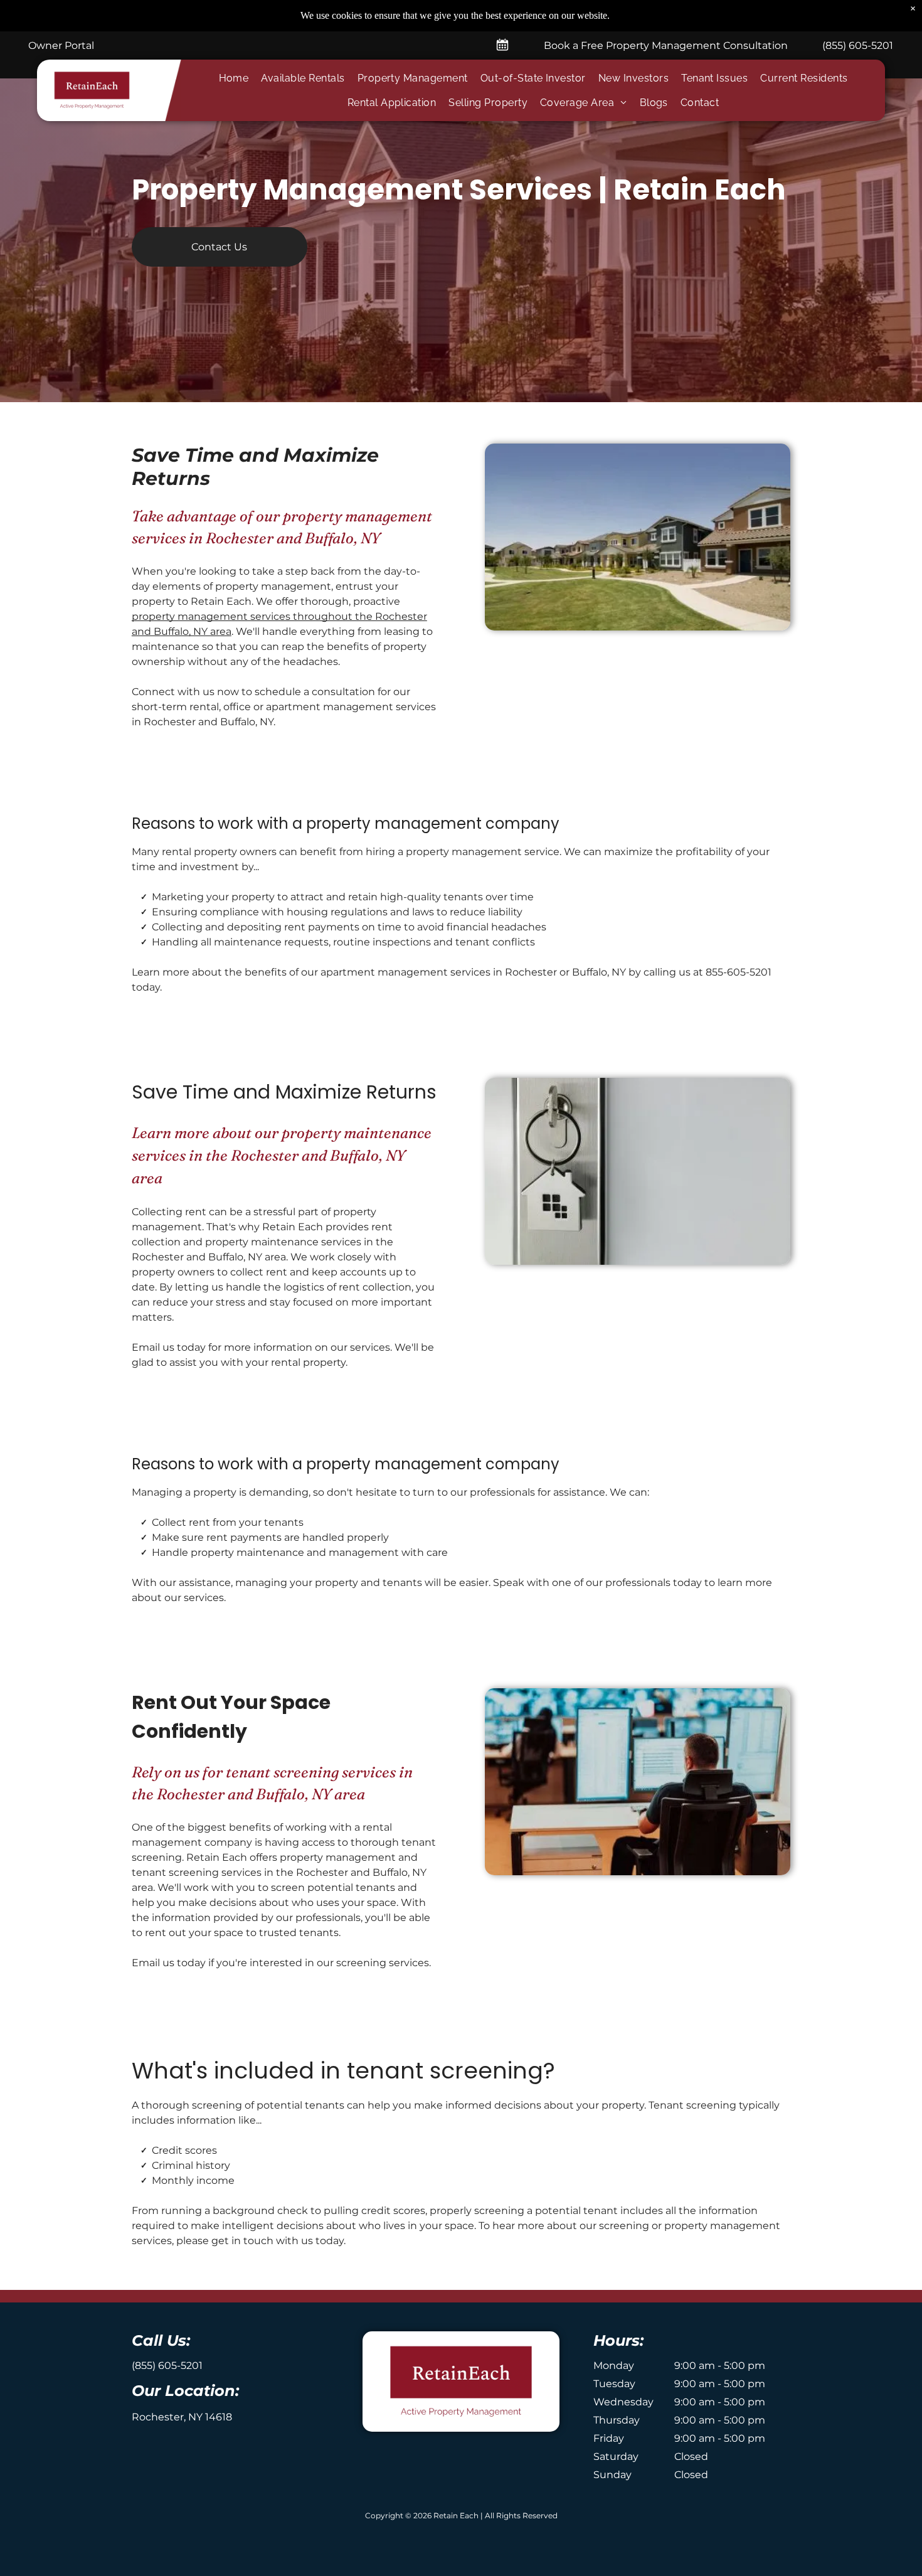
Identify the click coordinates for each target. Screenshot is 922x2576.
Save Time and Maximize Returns (284, 1092)
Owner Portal (61, 45)
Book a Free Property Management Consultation (666, 45)
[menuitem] (234, 78)
